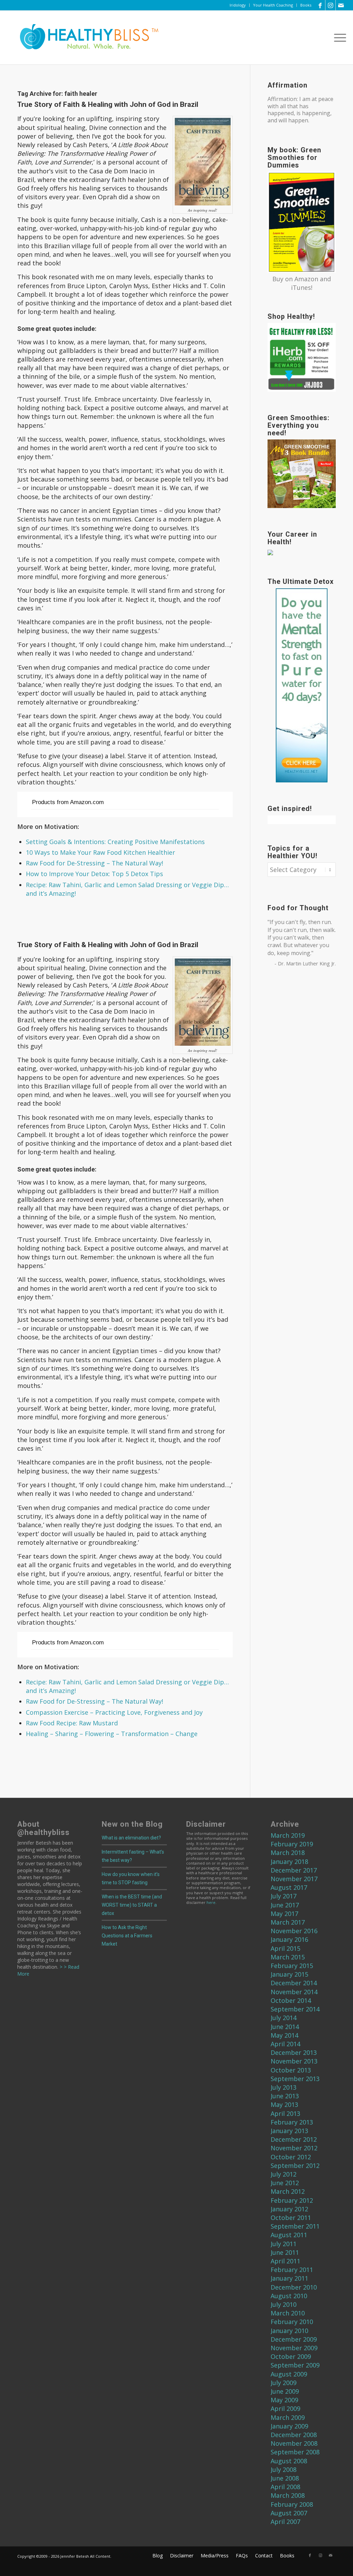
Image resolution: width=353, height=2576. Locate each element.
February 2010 (292, 2322)
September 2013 (295, 2079)
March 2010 (288, 2313)
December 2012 (294, 2139)
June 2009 (285, 2391)
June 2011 (285, 2252)
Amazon (306, 279)
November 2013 (294, 2061)
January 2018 (289, 1862)
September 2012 (295, 2166)
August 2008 (289, 2461)
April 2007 (285, 2522)
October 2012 (291, 2157)
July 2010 (284, 2304)
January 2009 (289, 2426)
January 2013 (289, 2131)
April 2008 (285, 2487)
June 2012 (285, 2183)
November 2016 (294, 1931)
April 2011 (285, 2261)
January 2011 (289, 2278)
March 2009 (288, 2417)
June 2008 (285, 2478)
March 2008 (288, 2495)
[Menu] (338, 38)
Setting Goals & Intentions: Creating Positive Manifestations (115, 842)
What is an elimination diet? (131, 1838)
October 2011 (291, 2218)
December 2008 (294, 2435)
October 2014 (291, 2000)
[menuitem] (238, 5)
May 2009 (284, 2400)
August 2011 (289, 2235)
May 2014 (284, 2035)
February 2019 (292, 1844)
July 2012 (284, 2174)
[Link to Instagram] (330, 5)
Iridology (238, 5)
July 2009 (284, 2383)
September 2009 (295, 2365)
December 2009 (294, 2339)
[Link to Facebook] (320, 5)
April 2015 (285, 1948)
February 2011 (292, 2270)
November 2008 (294, 2443)
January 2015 (289, 1974)
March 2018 (288, 1853)
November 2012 (294, 2148)
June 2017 (285, 1905)
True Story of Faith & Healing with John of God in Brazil (108, 104)
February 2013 (292, 2122)
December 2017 (294, 1870)
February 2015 (292, 1966)
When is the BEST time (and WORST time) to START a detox (132, 1905)
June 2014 (285, 2027)
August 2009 (289, 2374)
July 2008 (284, 2469)
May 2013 (284, 2105)
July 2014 (284, 2018)
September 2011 (295, 2226)
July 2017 (284, 1896)
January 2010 (289, 2331)
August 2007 (289, 2513)
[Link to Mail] (341, 5)
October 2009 (291, 2356)
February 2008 (292, 2504)
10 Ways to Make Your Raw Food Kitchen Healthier (100, 852)
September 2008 (295, 2452)
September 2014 (295, 2009)
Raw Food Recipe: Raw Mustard (72, 1723)
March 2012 (288, 2191)
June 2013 (285, 2096)
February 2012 (292, 2200)
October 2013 (291, 2070)
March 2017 (288, 1922)
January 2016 (289, 1939)
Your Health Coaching (273, 5)
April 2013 (285, 2113)
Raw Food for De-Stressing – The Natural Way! (94, 863)
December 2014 (294, 1983)
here (211, 1902)
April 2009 (285, 2408)
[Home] (84, 38)
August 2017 (289, 1887)
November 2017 (294, 1879)
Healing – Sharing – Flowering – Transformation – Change (112, 1734)
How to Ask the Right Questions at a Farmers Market (127, 1936)
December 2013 (294, 2052)
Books (306, 5)
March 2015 (288, 1957)
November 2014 (294, 1992)
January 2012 (289, 2209)
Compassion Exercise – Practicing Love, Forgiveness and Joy (114, 1712)
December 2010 (294, 2287)
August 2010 (289, 2296)
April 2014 (285, 2044)
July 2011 (284, 2244)
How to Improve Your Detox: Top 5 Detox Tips (94, 874)
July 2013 (284, 2087)
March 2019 (288, 1835)
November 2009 (294, 2348)
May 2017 (284, 1914)
